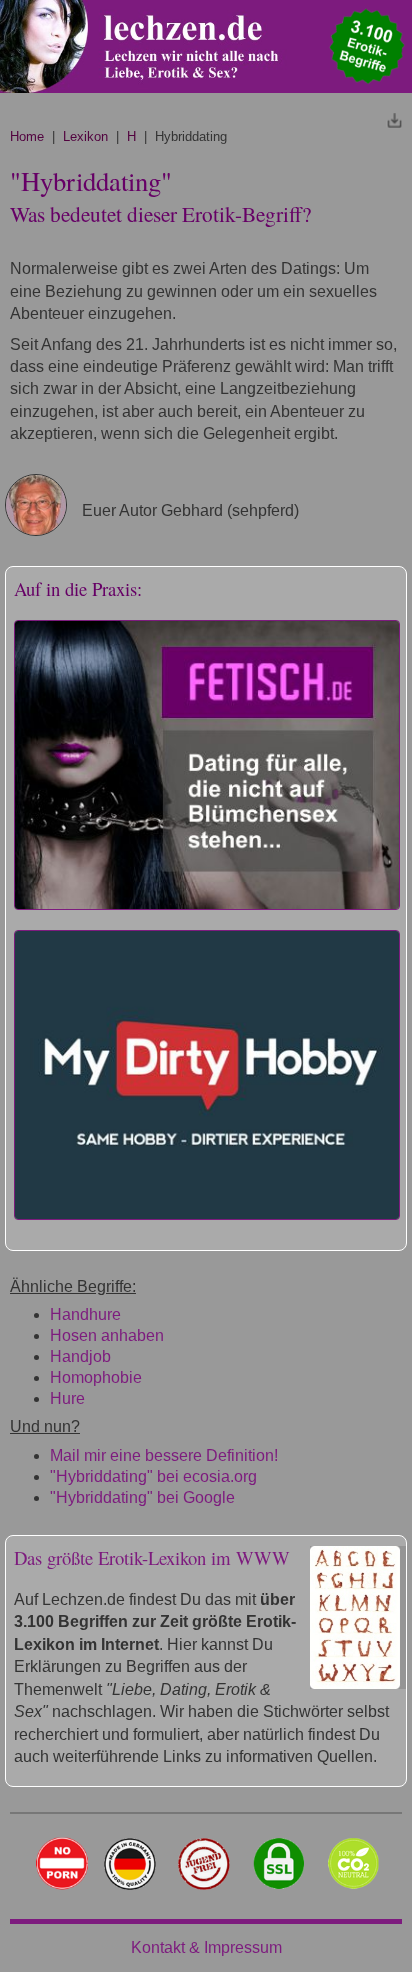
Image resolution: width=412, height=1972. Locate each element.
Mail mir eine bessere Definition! (164, 1455)
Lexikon (85, 136)
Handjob (80, 1356)
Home (27, 136)
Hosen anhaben (107, 1335)
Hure (67, 1398)
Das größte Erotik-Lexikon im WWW (152, 1557)
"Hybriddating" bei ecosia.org (153, 1476)
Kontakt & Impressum (206, 1947)
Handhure (85, 1314)
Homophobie (96, 1377)
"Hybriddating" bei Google (142, 1497)
